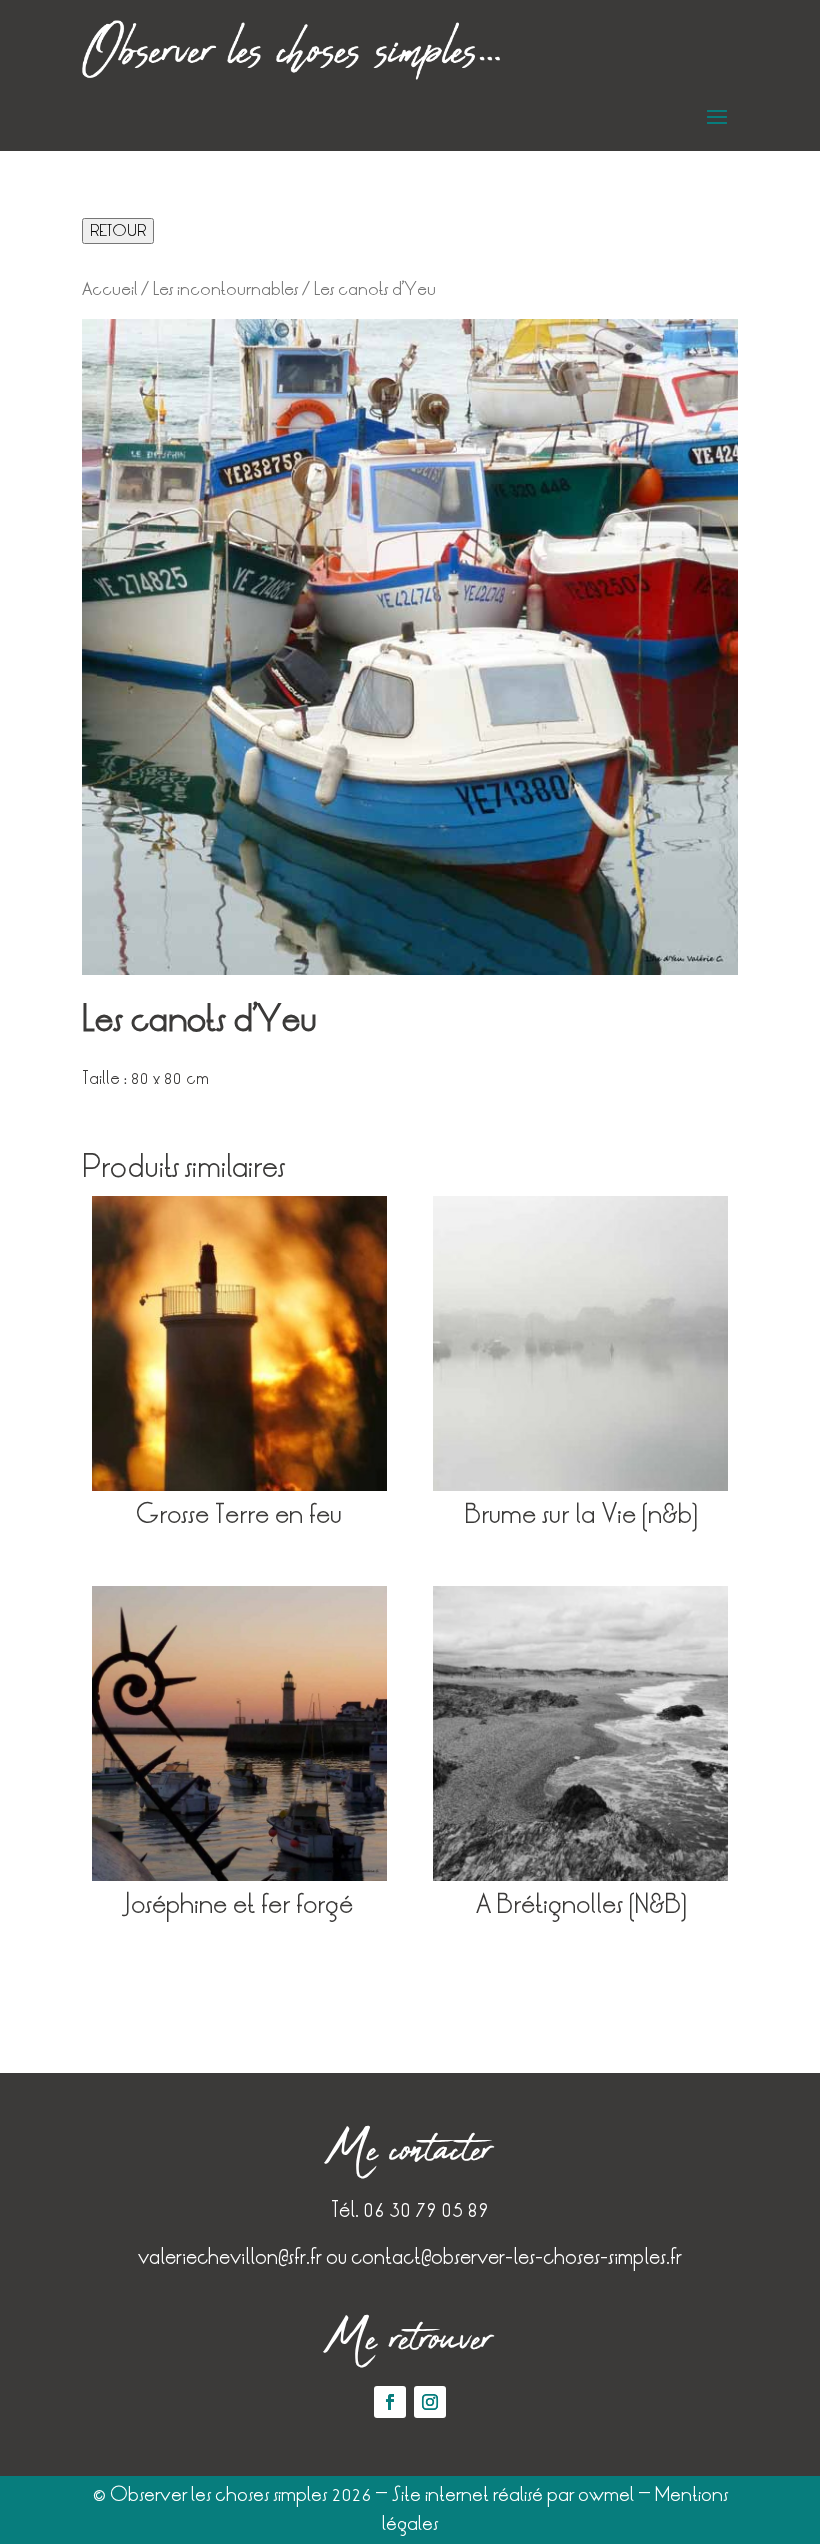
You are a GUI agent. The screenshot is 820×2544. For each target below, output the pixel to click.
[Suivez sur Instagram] (430, 2402)
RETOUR (118, 231)
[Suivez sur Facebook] (390, 2402)
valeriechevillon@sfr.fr (230, 2257)
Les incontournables (225, 289)
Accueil (109, 289)
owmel (606, 2494)
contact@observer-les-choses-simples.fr (516, 2257)
